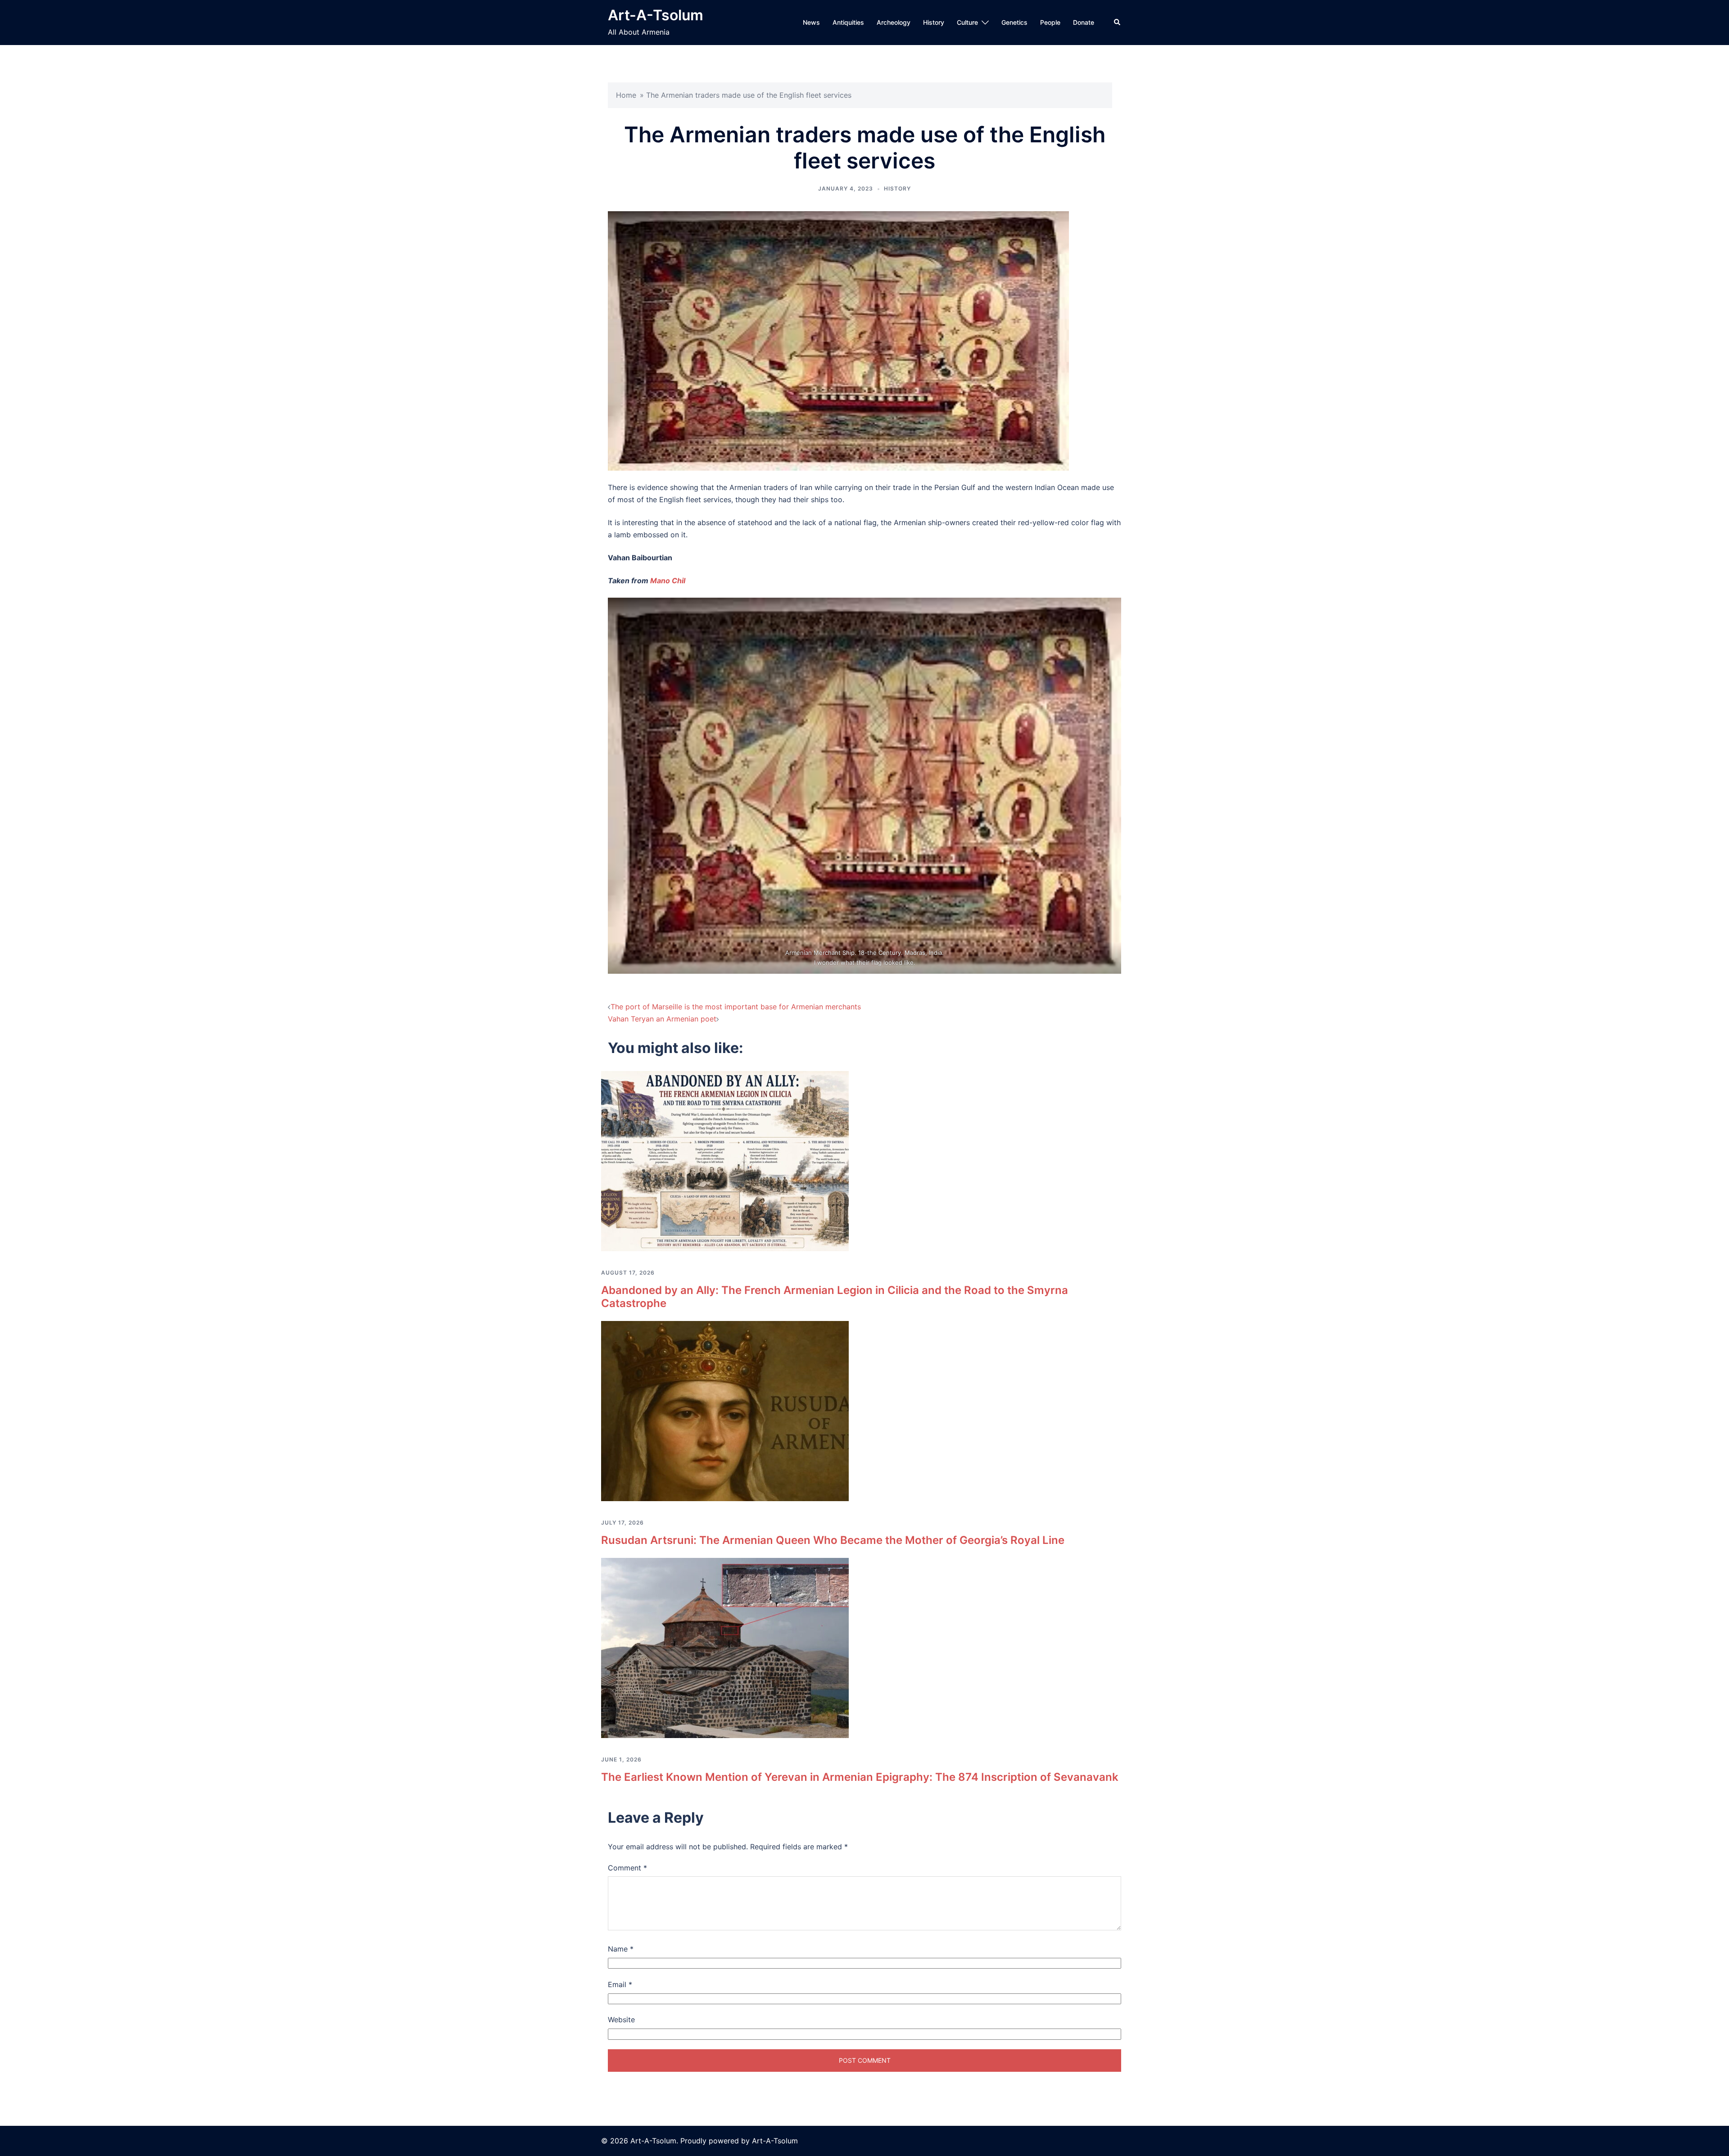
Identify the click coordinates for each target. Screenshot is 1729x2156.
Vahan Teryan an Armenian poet (662, 1019)
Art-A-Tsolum (656, 15)
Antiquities (848, 22)
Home (626, 95)
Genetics (1014, 22)
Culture (967, 22)
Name (621, 1949)
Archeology (894, 22)
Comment (627, 1868)
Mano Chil (668, 581)
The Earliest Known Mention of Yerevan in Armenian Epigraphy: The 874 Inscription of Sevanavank (860, 1777)
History (934, 22)
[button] (1118, 23)
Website (621, 2020)
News (811, 22)
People (1050, 22)
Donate (1084, 22)
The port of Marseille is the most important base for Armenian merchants (736, 1007)
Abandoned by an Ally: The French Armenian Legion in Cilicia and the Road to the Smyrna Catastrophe (835, 1297)
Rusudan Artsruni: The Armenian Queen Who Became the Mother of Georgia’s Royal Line (833, 1540)
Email (620, 1984)
